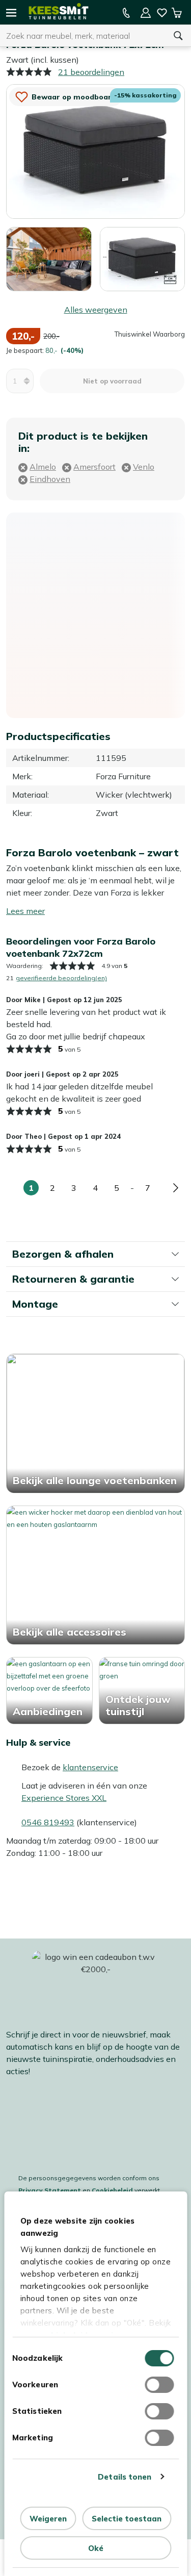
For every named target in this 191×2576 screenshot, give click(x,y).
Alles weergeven (96, 310)
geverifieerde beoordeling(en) (61, 978)
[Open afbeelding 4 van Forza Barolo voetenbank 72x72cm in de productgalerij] (143, 258)
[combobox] (83, 36)
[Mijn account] (146, 13)
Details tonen (125, 2477)
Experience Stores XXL (64, 1798)
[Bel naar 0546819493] (126, 13)
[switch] (159, 2385)
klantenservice (90, 1767)
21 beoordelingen (91, 72)
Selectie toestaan (127, 2519)
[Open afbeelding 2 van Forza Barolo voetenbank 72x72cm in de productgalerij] (49, 258)
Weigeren (48, 2519)
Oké (96, 2548)
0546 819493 (48, 1822)
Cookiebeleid (112, 2190)
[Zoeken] (178, 36)
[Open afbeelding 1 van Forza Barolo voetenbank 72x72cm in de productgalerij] (95, 150)
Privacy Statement (50, 2190)
